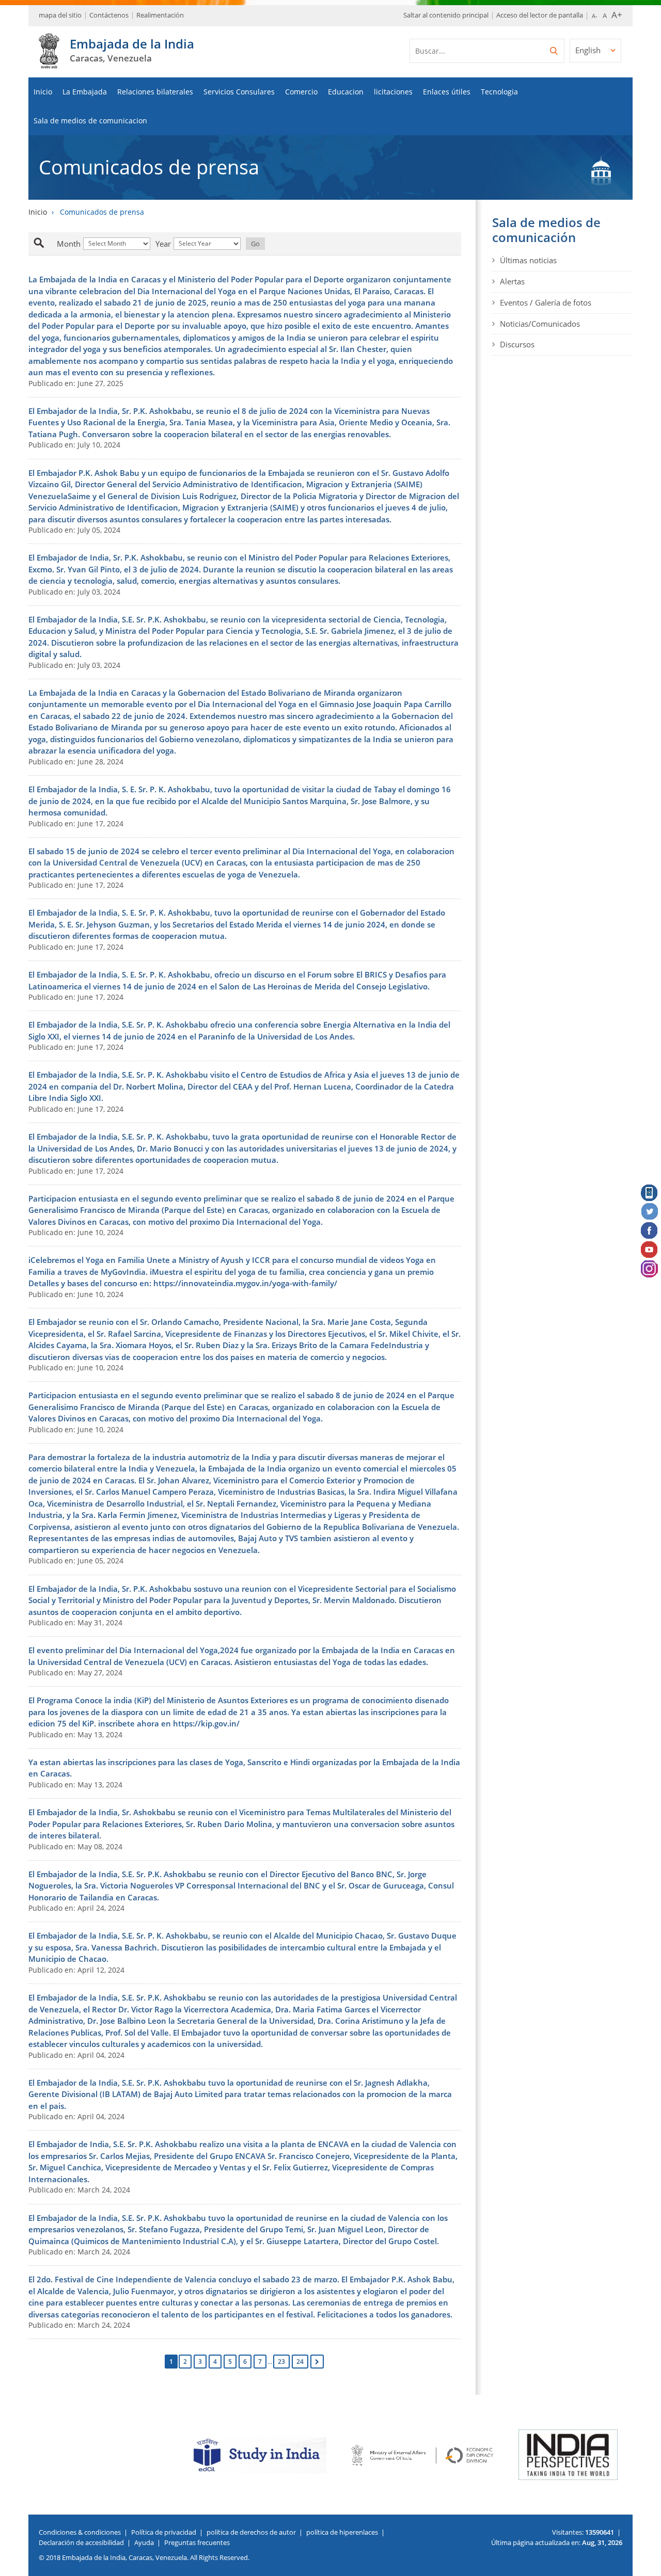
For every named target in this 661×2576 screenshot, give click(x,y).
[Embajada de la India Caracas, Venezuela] (49, 63)
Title (50, 244)
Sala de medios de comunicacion (90, 121)
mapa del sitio (60, 15)
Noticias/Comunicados (540, 324)
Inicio (43, 92)
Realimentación (160, 15)
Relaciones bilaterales (155, 92)
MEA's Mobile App (650, 1193)
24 (300, 2362)
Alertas (512, 281)
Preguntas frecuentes (197, 2542)
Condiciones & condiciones (80, 2532)
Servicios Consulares (239, 92)
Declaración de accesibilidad (81, 2542)
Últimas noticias (528, 260)
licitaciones (393, 92)
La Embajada (85, 92)
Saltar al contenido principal (446, 15)
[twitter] (650, 1212)
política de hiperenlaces (342, 2532)
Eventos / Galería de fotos (546, 302)
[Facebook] (650, 1231)
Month (69, 244)
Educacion (346, 92)
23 (281, 2362)
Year (163, 244)
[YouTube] (650, 1250)
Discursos (517, 344)
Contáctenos (109, 15)
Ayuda (144, 2542)
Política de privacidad (164, 2532)
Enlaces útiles (447, 92)
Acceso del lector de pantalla (540, 15)
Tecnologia (499, 92)
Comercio (301, 92)
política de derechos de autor (251, 2532)
